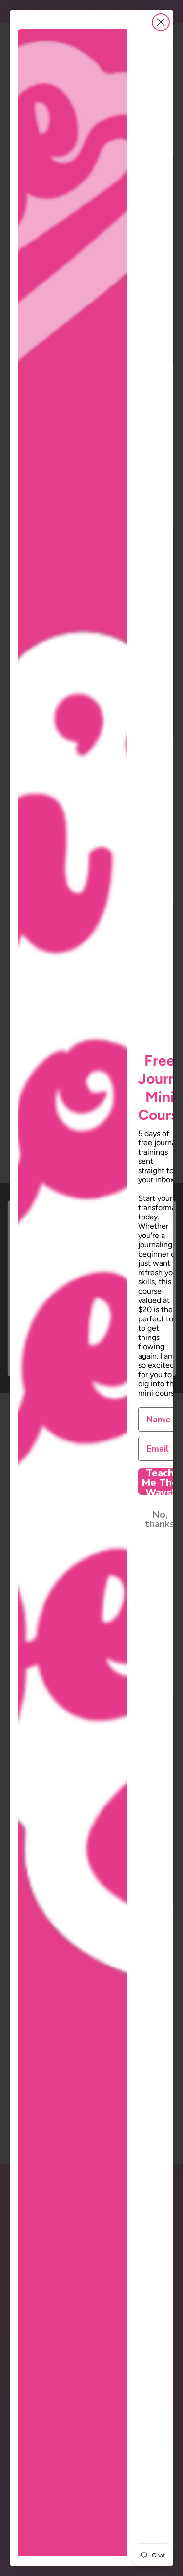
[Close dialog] (161, 22)
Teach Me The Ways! (160, 1481)
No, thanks (160, 1519)
